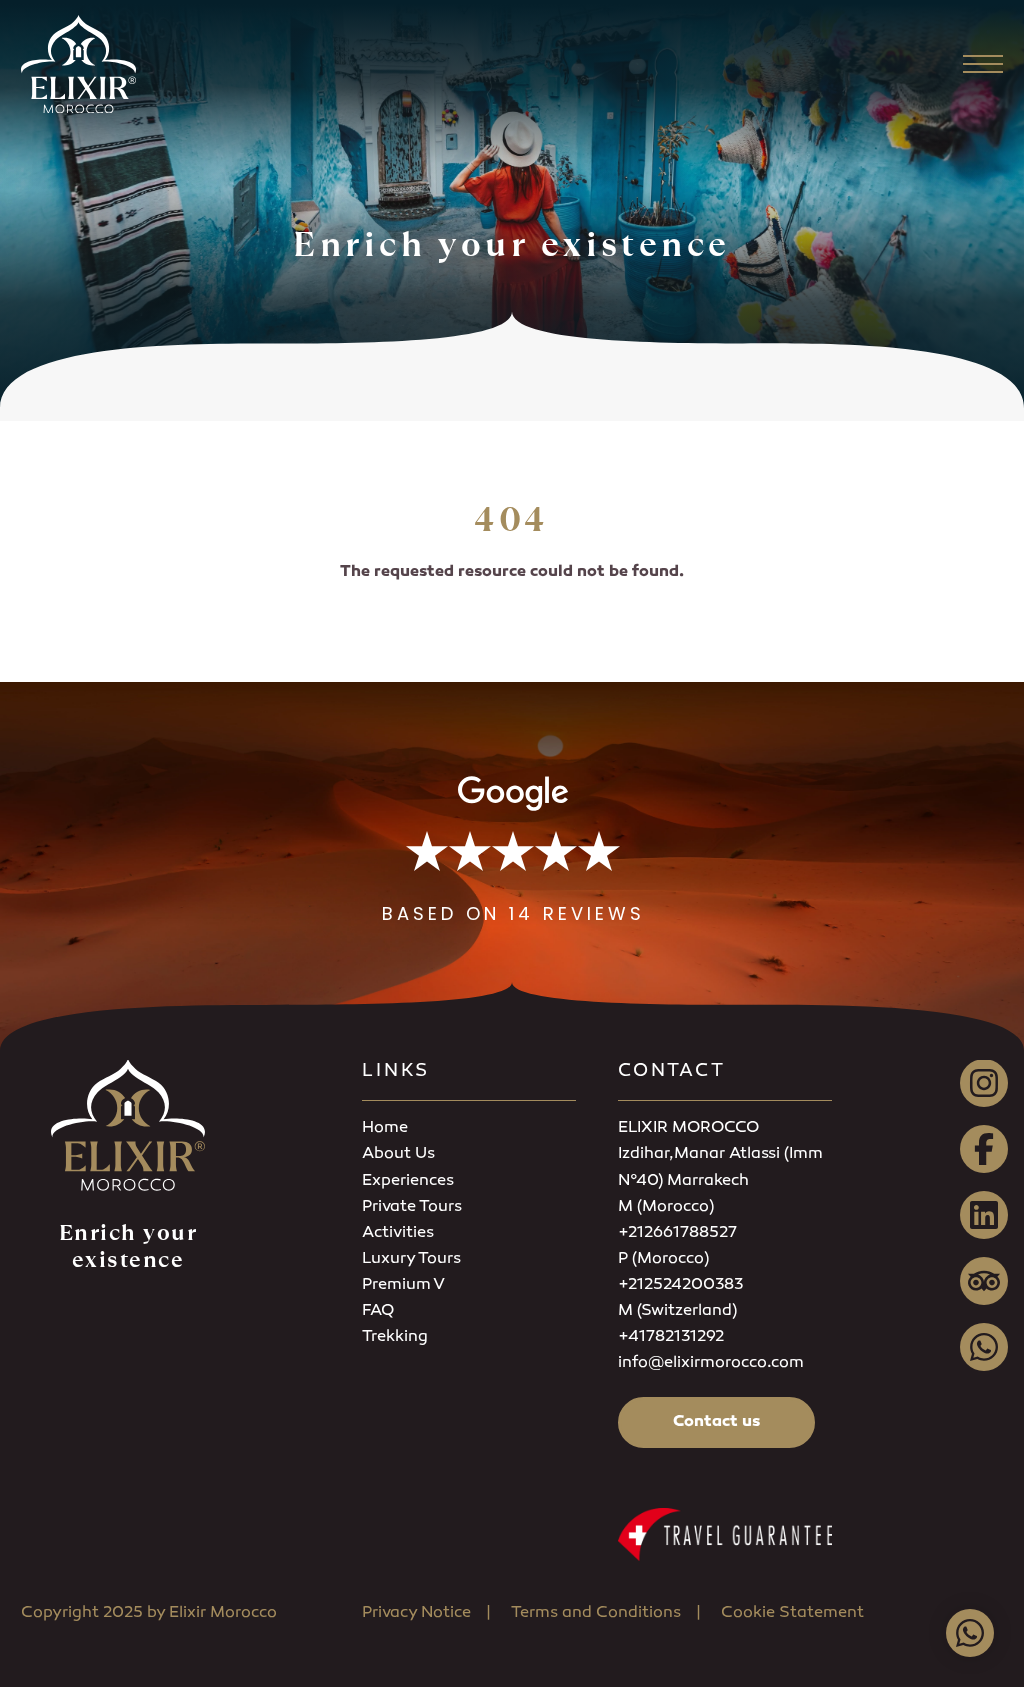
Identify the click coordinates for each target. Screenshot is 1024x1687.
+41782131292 (671, 1337)
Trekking (395, 1337)
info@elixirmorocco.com (711, 1363)
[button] (513, 851)
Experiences (408, 1181)
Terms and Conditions (596, 1613)
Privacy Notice (416, 1613)
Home (385, 1128)
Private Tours (412, 1207)
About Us (398, 1154)
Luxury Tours (411, 1259)
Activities (398, 1233)
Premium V (403, 1285)
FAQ (378, 1311)
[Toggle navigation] (983, 64)
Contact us (716, 1422)
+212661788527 (677, 1233)
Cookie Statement (792, 1613)
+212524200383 (680, 1285)
